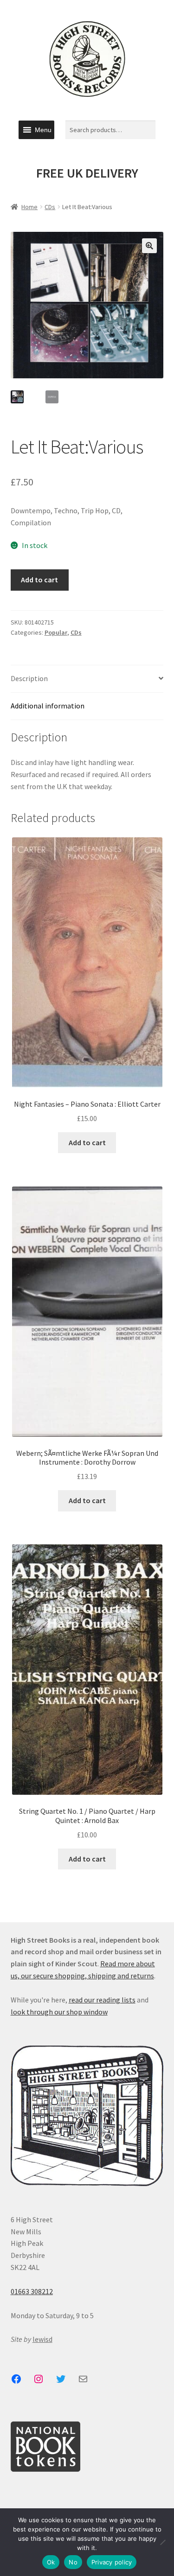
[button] (43, 130)
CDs (50, 207)
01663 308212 (32, 2291)
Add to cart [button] (87, 1142)
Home (29, 207)
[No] (162, 2542)
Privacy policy (112, 2562)
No (73, 2562)
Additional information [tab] (48, 706)
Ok (51, 2562)
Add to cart (39, 580)
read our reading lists (102, 2000)
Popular (56, 632)
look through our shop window (59, 2012)
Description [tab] (29, 678)
